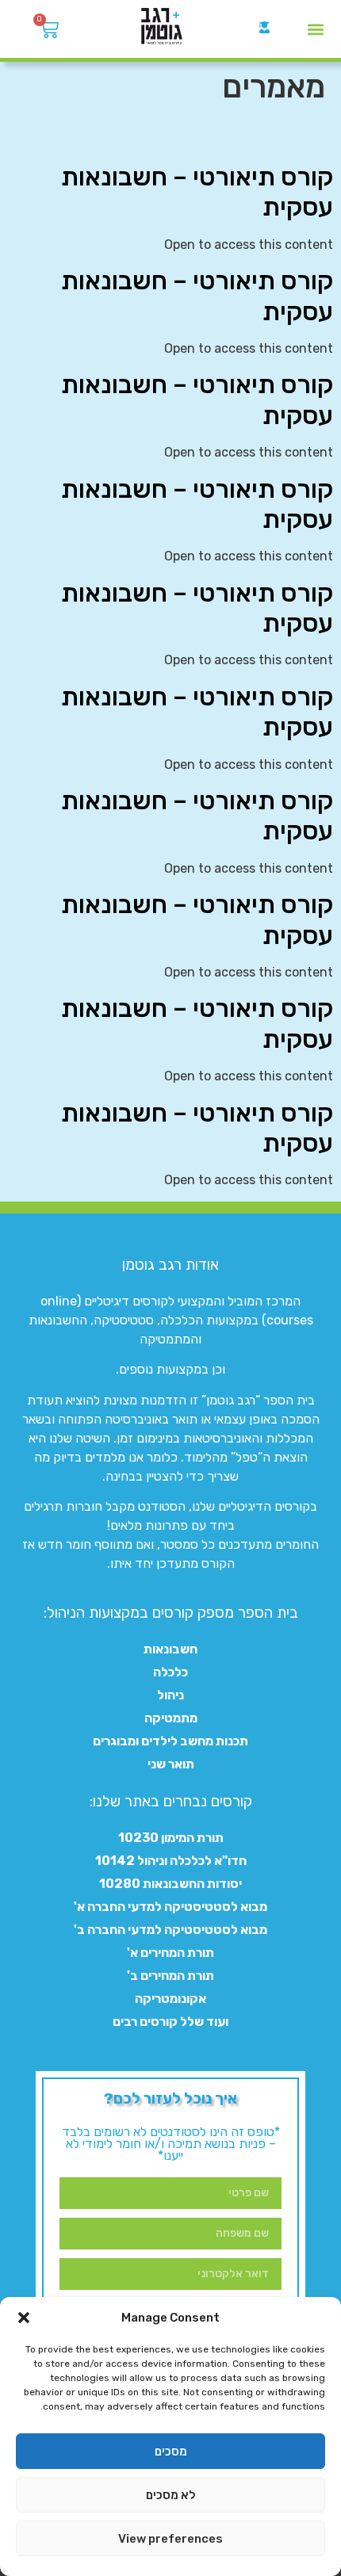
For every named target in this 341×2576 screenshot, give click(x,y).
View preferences (170, 2539)
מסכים (171, 2452)
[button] (24, 2318)
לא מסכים (170, 2495)
